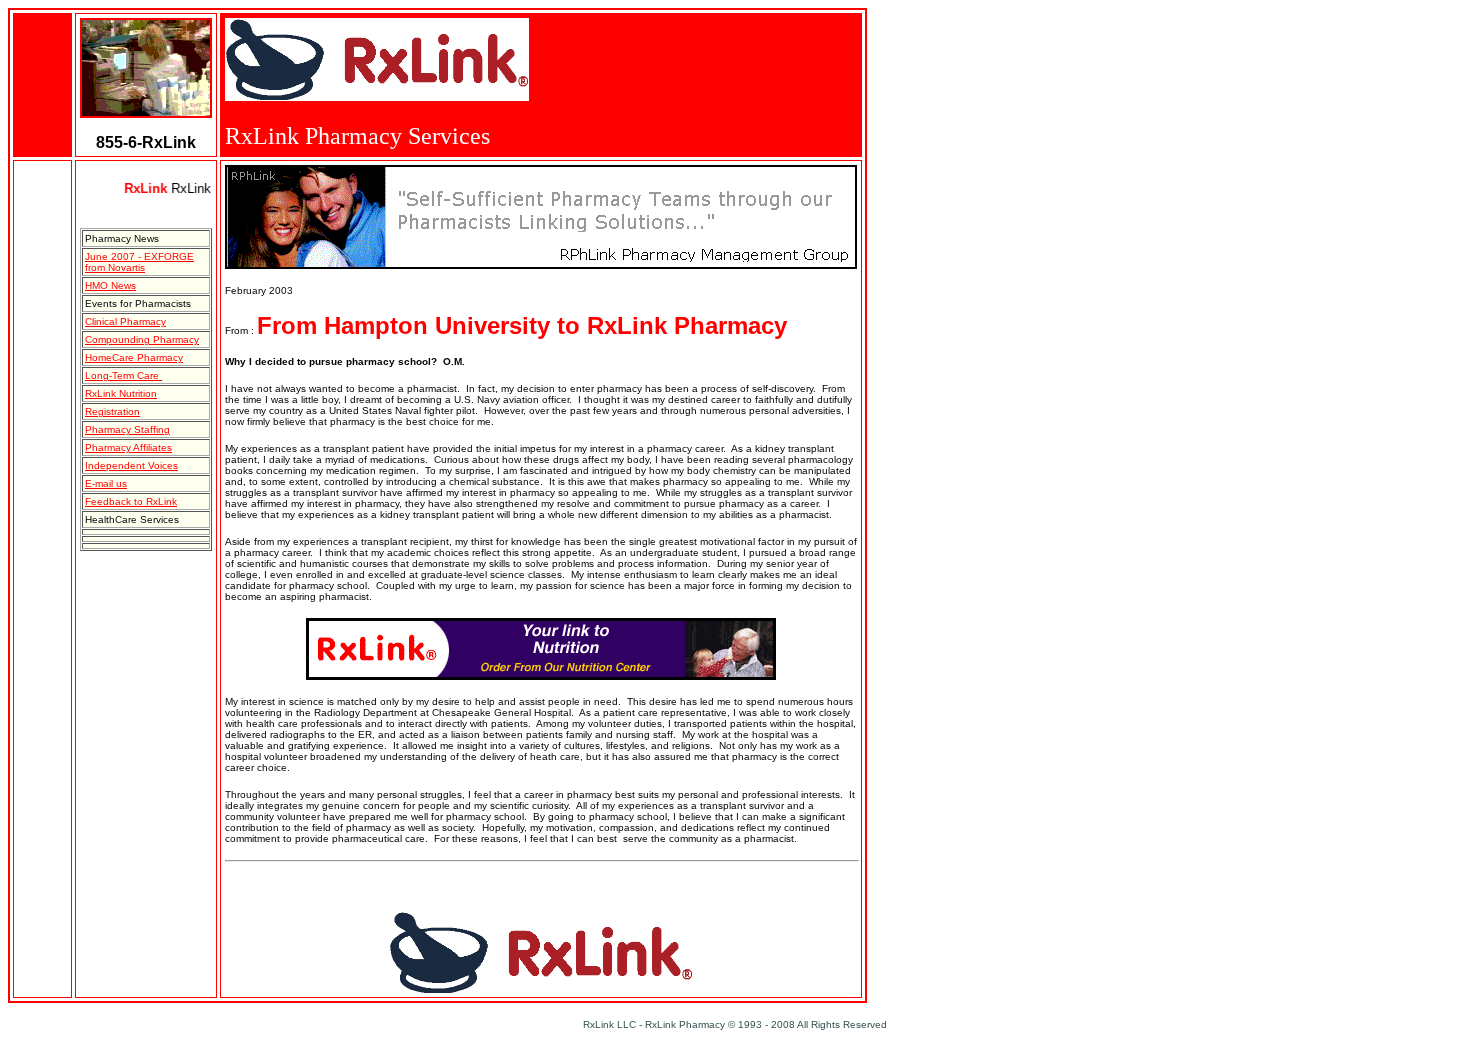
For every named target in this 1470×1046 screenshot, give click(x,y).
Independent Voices (131, 465)
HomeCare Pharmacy (134, 357)
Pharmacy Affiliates (128, 447)
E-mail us (106, 483)
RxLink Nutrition (121, 393)
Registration (112, 411)
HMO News (110, 285)
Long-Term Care (123, 375)
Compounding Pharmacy (142, 339)
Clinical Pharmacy (125, 321)
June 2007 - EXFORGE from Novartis (139, 262)
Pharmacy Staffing (127, 429)
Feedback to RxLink (131, 501)
